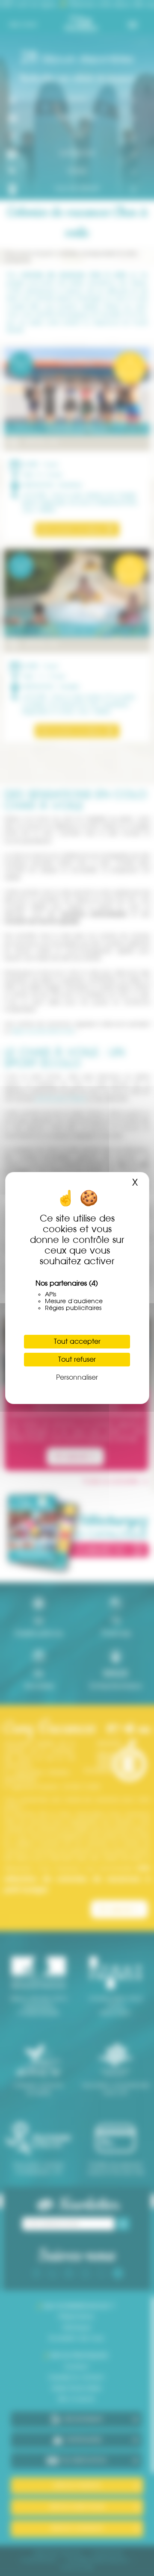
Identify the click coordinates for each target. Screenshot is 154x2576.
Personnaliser (77, 1377)
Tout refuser (77, 1359)
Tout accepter (77, 1341)
